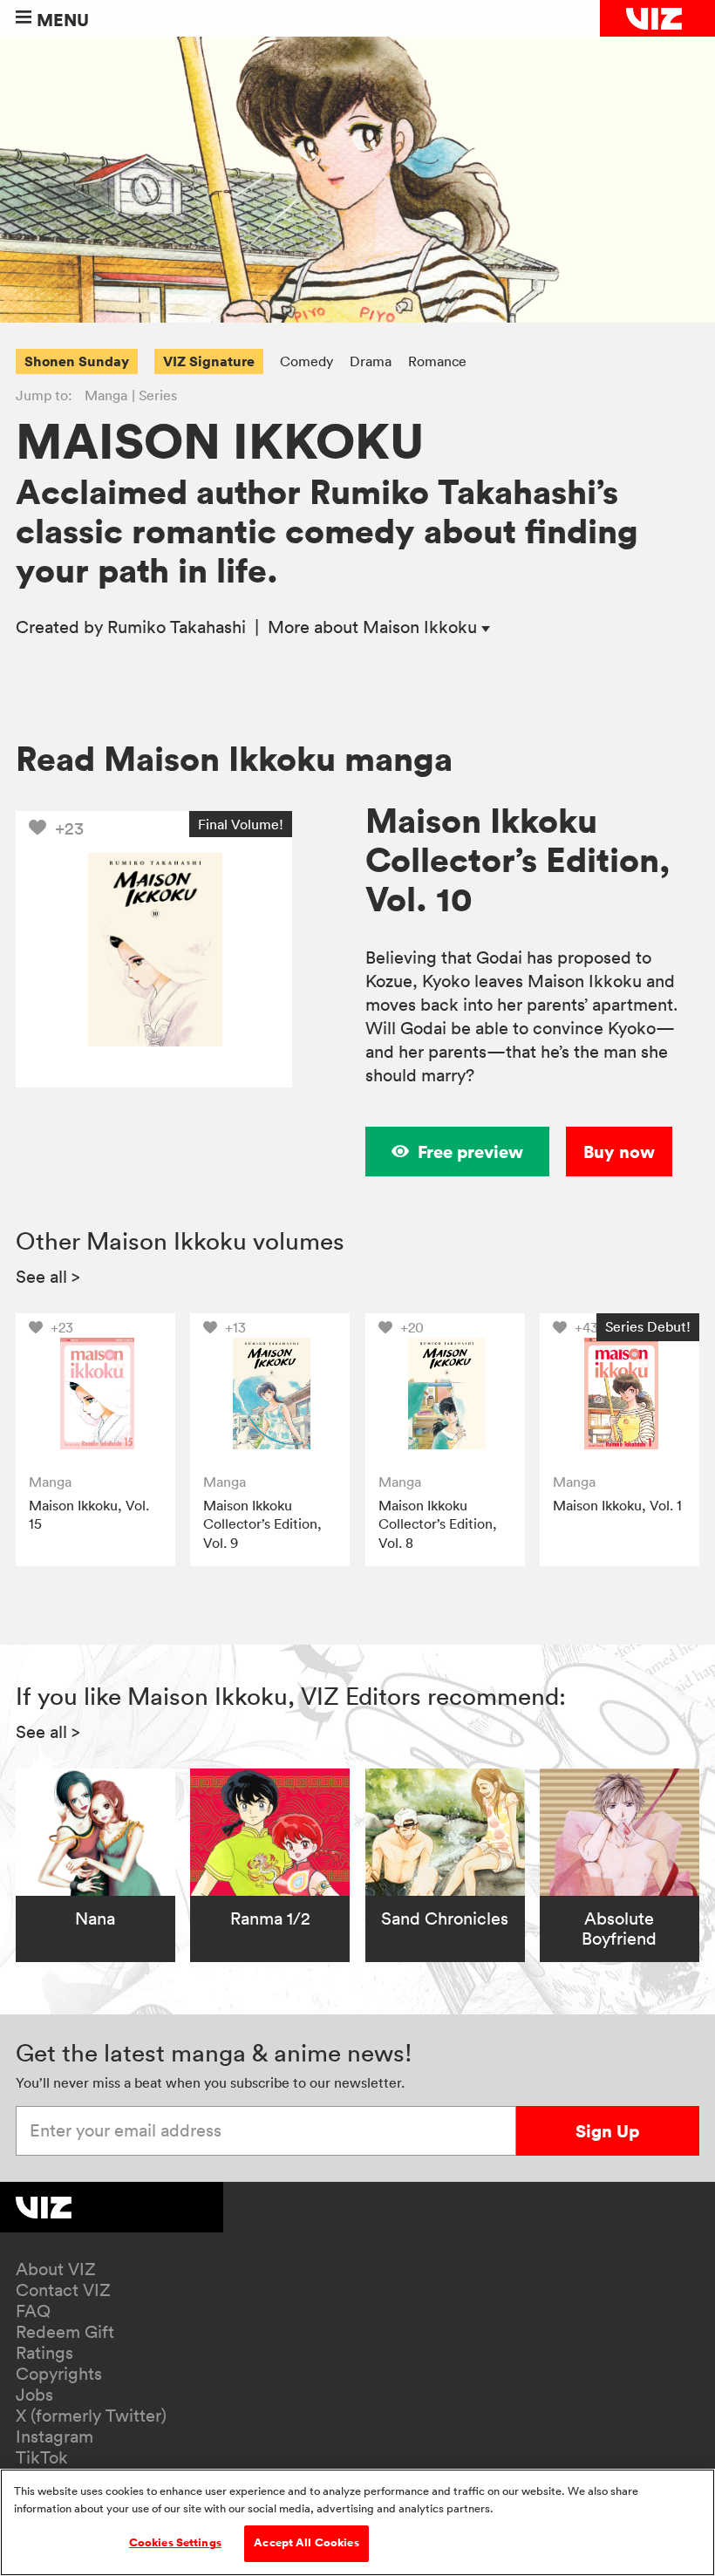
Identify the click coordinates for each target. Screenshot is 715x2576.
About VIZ (56, 2269)
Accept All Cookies (306, 2543)
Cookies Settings (175, 2543)
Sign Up (607, 2131)
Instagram (54, 2436)
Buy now (619, 1152)
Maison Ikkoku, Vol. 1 (617, 1505)
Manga (106, 395)
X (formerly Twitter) (91, 2416)
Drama (371, 361)
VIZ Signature (209, 361)
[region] (357, 2522)
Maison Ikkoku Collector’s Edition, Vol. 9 (262, 1524)
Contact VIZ (63, 2290)
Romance (437, 361)
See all (48, 1277)
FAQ (33, 2311)
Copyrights (59, 2374)
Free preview (470, 1152)
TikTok (42, 2457)
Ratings (44, 2353)
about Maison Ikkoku (375, 627)
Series (158, 395)
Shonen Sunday (77, 361)
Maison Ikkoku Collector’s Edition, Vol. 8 (438, 1524)
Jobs (34, 2395)
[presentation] (95, 1393)
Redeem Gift (65, 2332)
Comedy (306, 361)
